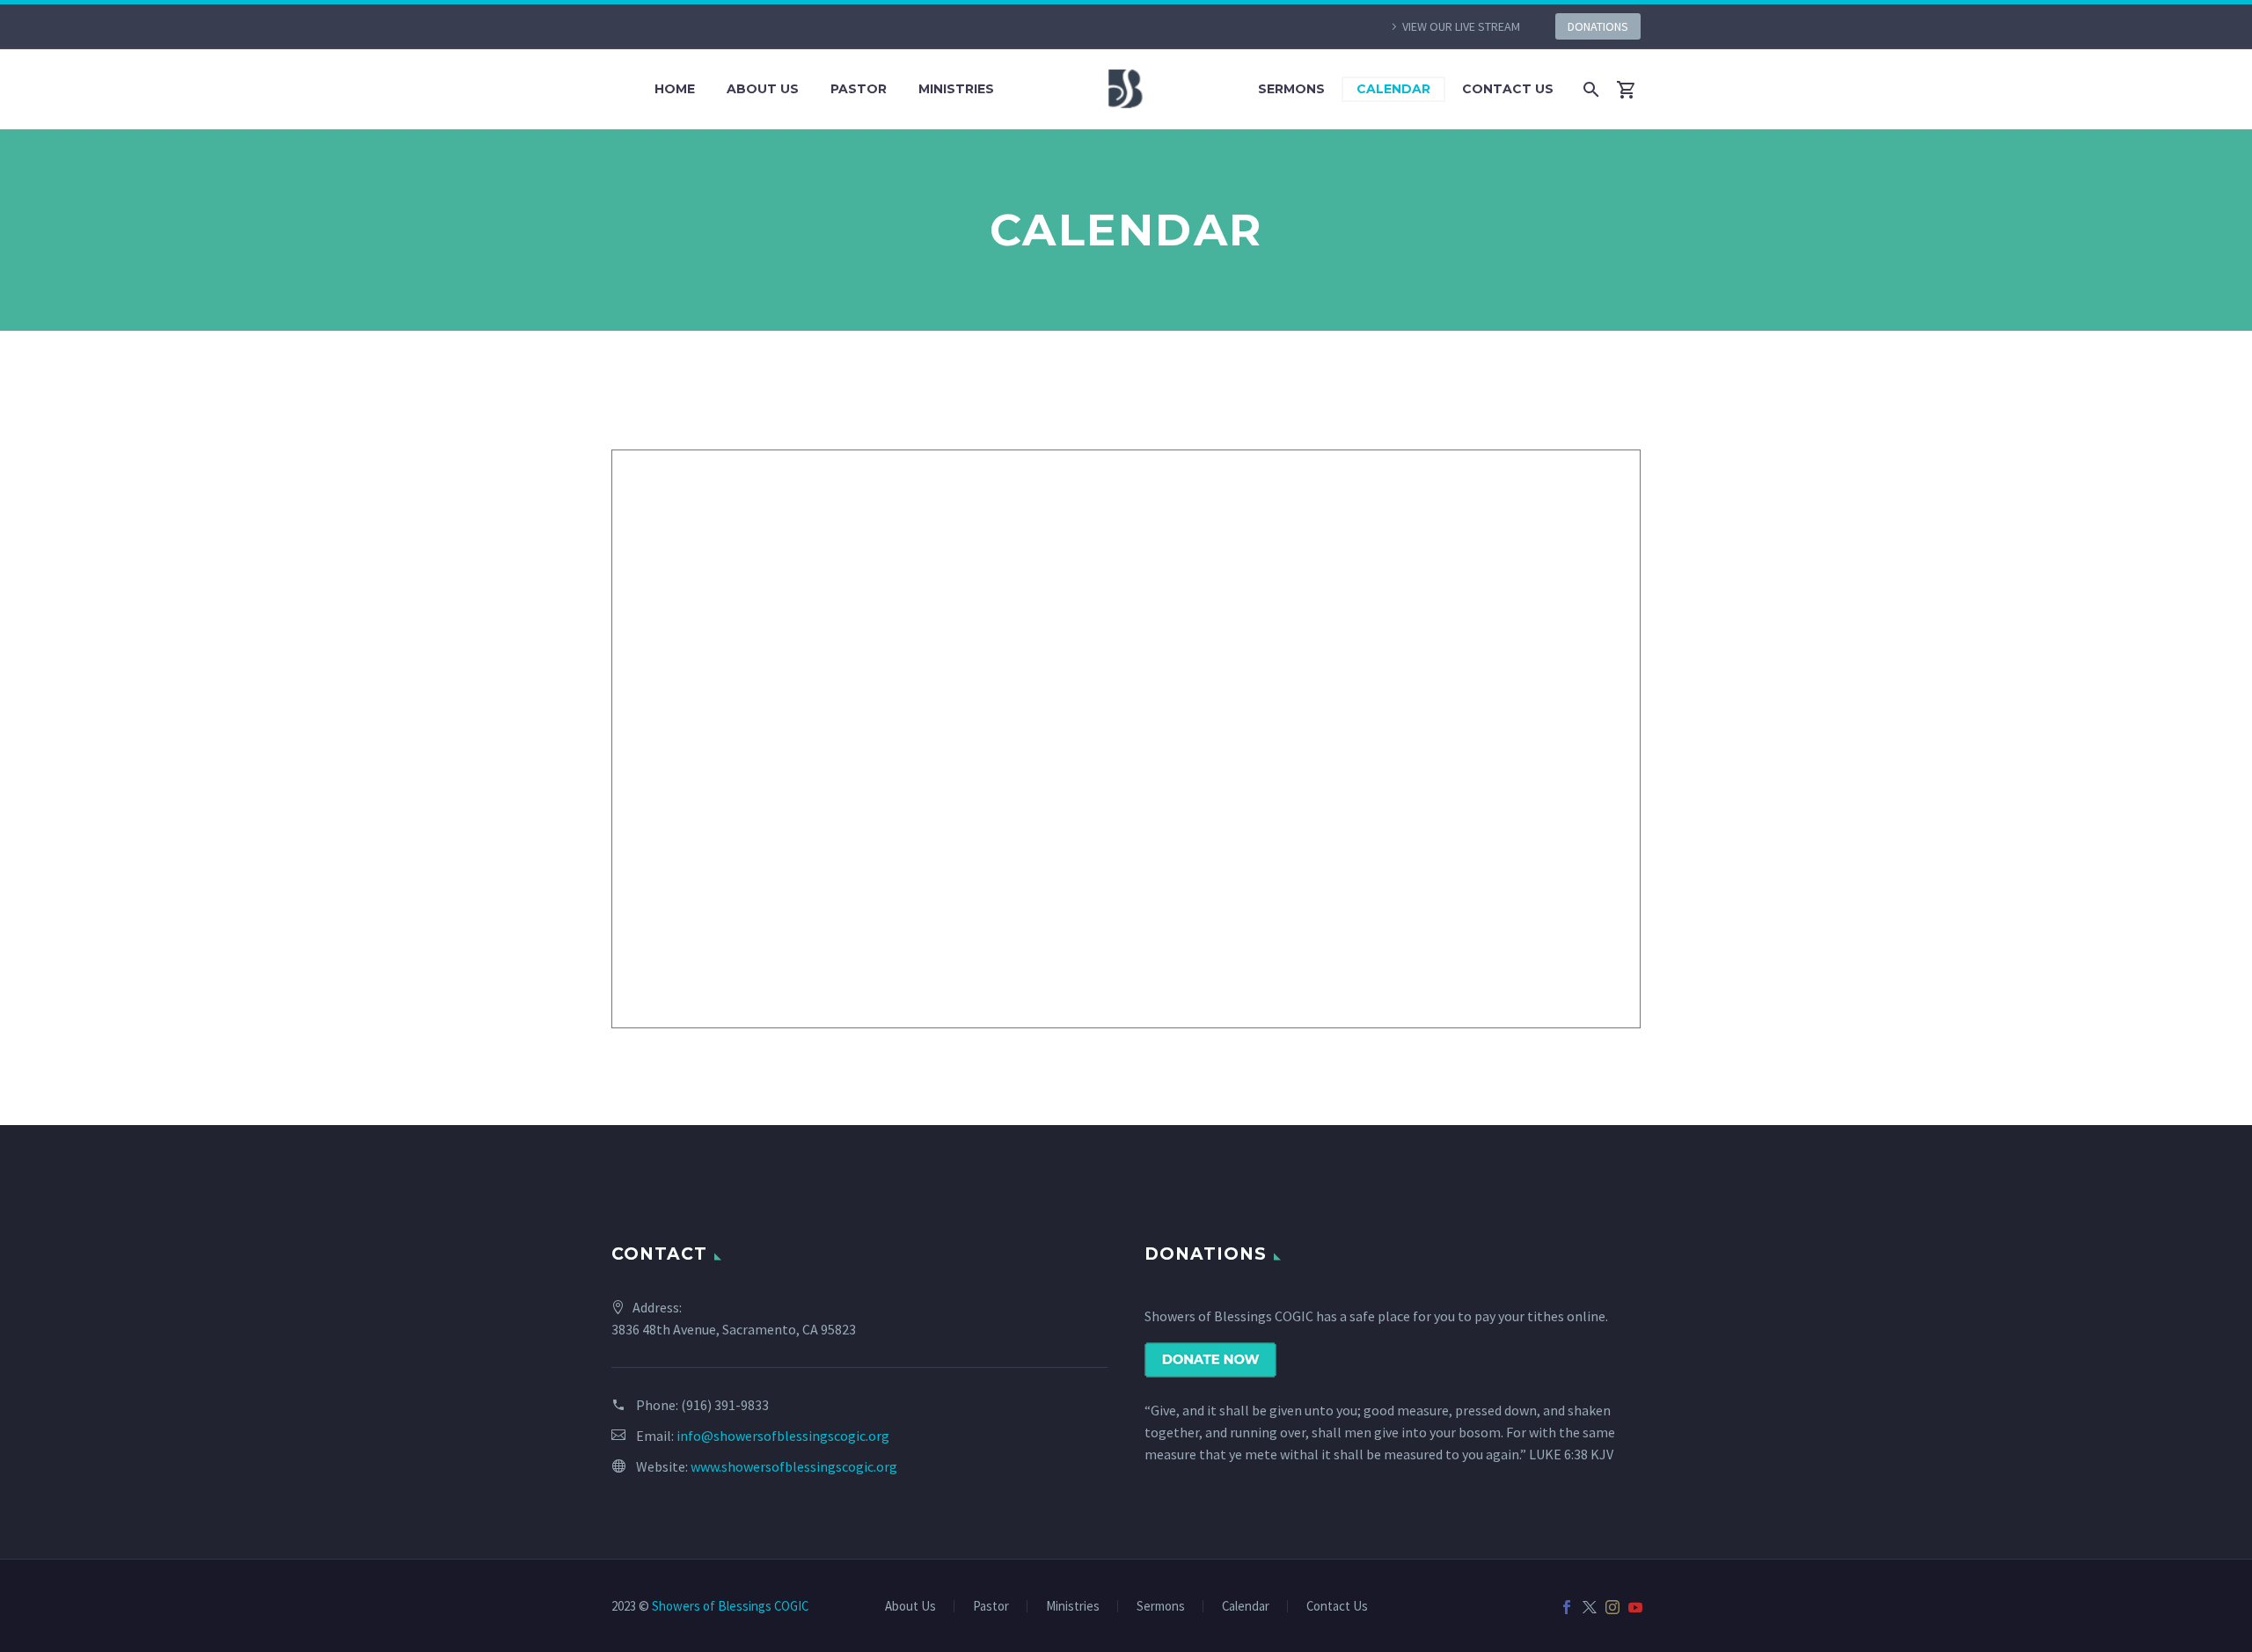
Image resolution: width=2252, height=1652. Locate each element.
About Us (763, 89)
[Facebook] (1567, 1607)
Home (675, 89)
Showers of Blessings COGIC (730, 1606)
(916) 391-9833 (725, 1405)
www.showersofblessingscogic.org (794, 1466)
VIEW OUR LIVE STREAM (1461, 26)
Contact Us (1508, 89)
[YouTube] (1635, 1607)
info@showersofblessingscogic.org (783, 1436)
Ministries (956, 89)
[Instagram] (1612, 1607)
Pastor (859, 89)
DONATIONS (1598, 26)
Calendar (1393, 89)
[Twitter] (1590, 1607)
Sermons (1291, 89)
